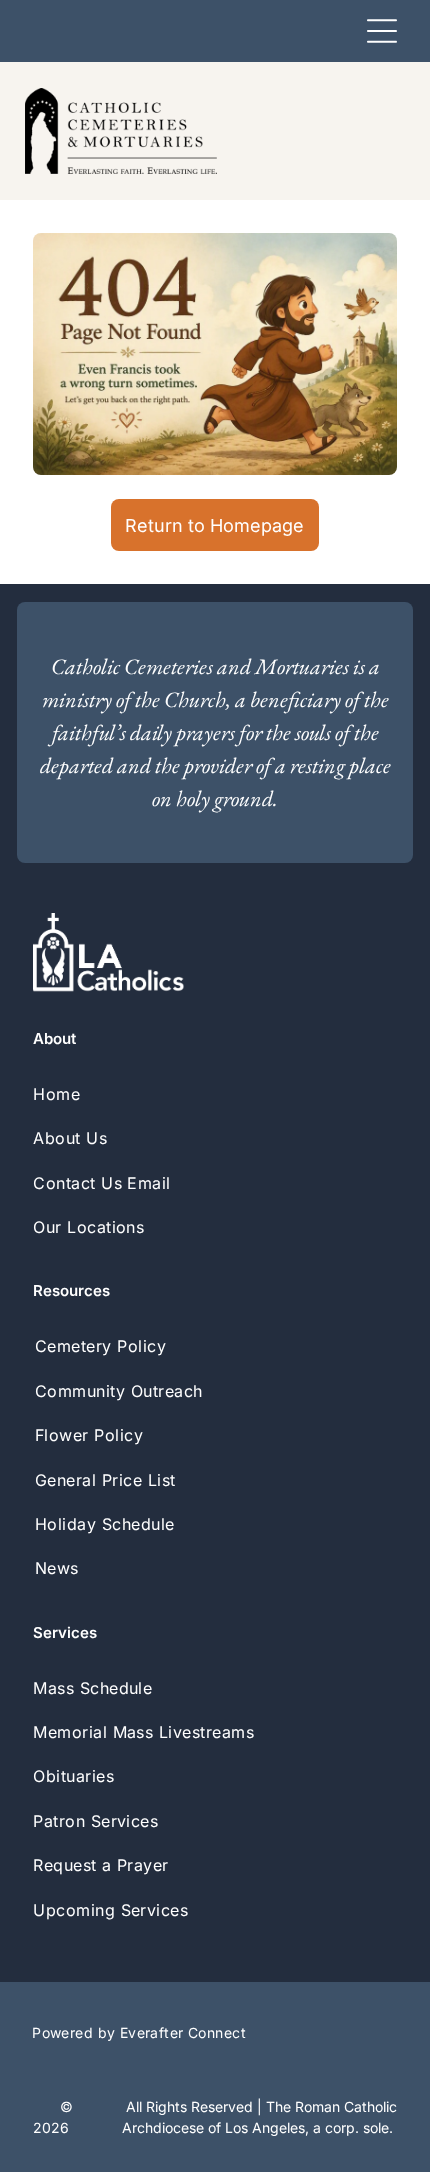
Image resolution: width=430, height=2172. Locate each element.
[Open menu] (382, 31)
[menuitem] (215, 1094)
